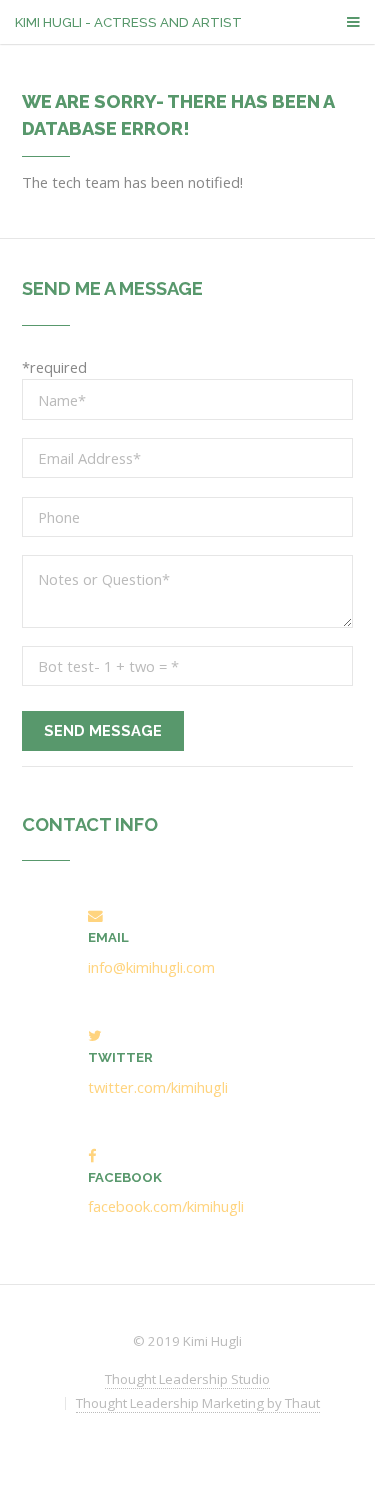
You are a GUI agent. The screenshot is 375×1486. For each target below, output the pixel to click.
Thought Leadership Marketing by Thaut (198, 1403)
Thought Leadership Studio (187, 1379)
